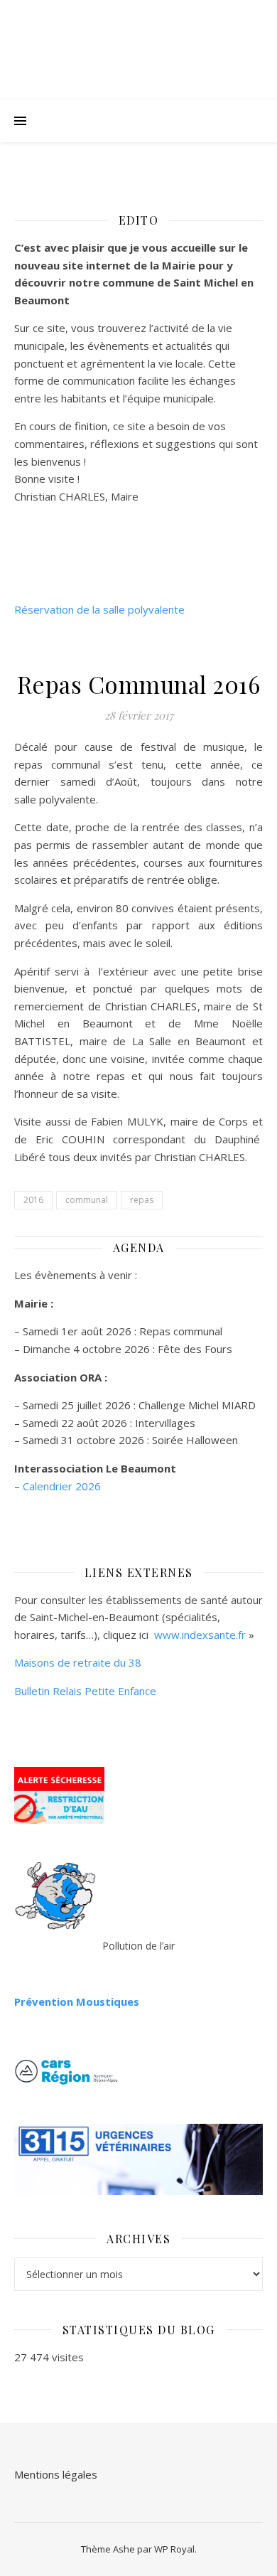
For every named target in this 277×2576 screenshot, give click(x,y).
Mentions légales (56, 2474)
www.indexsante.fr (200, 1635)
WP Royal (174, 2549)
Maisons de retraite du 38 (78, 1662)
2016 (33, 1200)
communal (87, 1200)
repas (142, 1200)
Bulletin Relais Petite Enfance (85, 1691)
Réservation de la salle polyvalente (99, 609)
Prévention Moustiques (77, 2002)
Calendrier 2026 (62, 1486)
